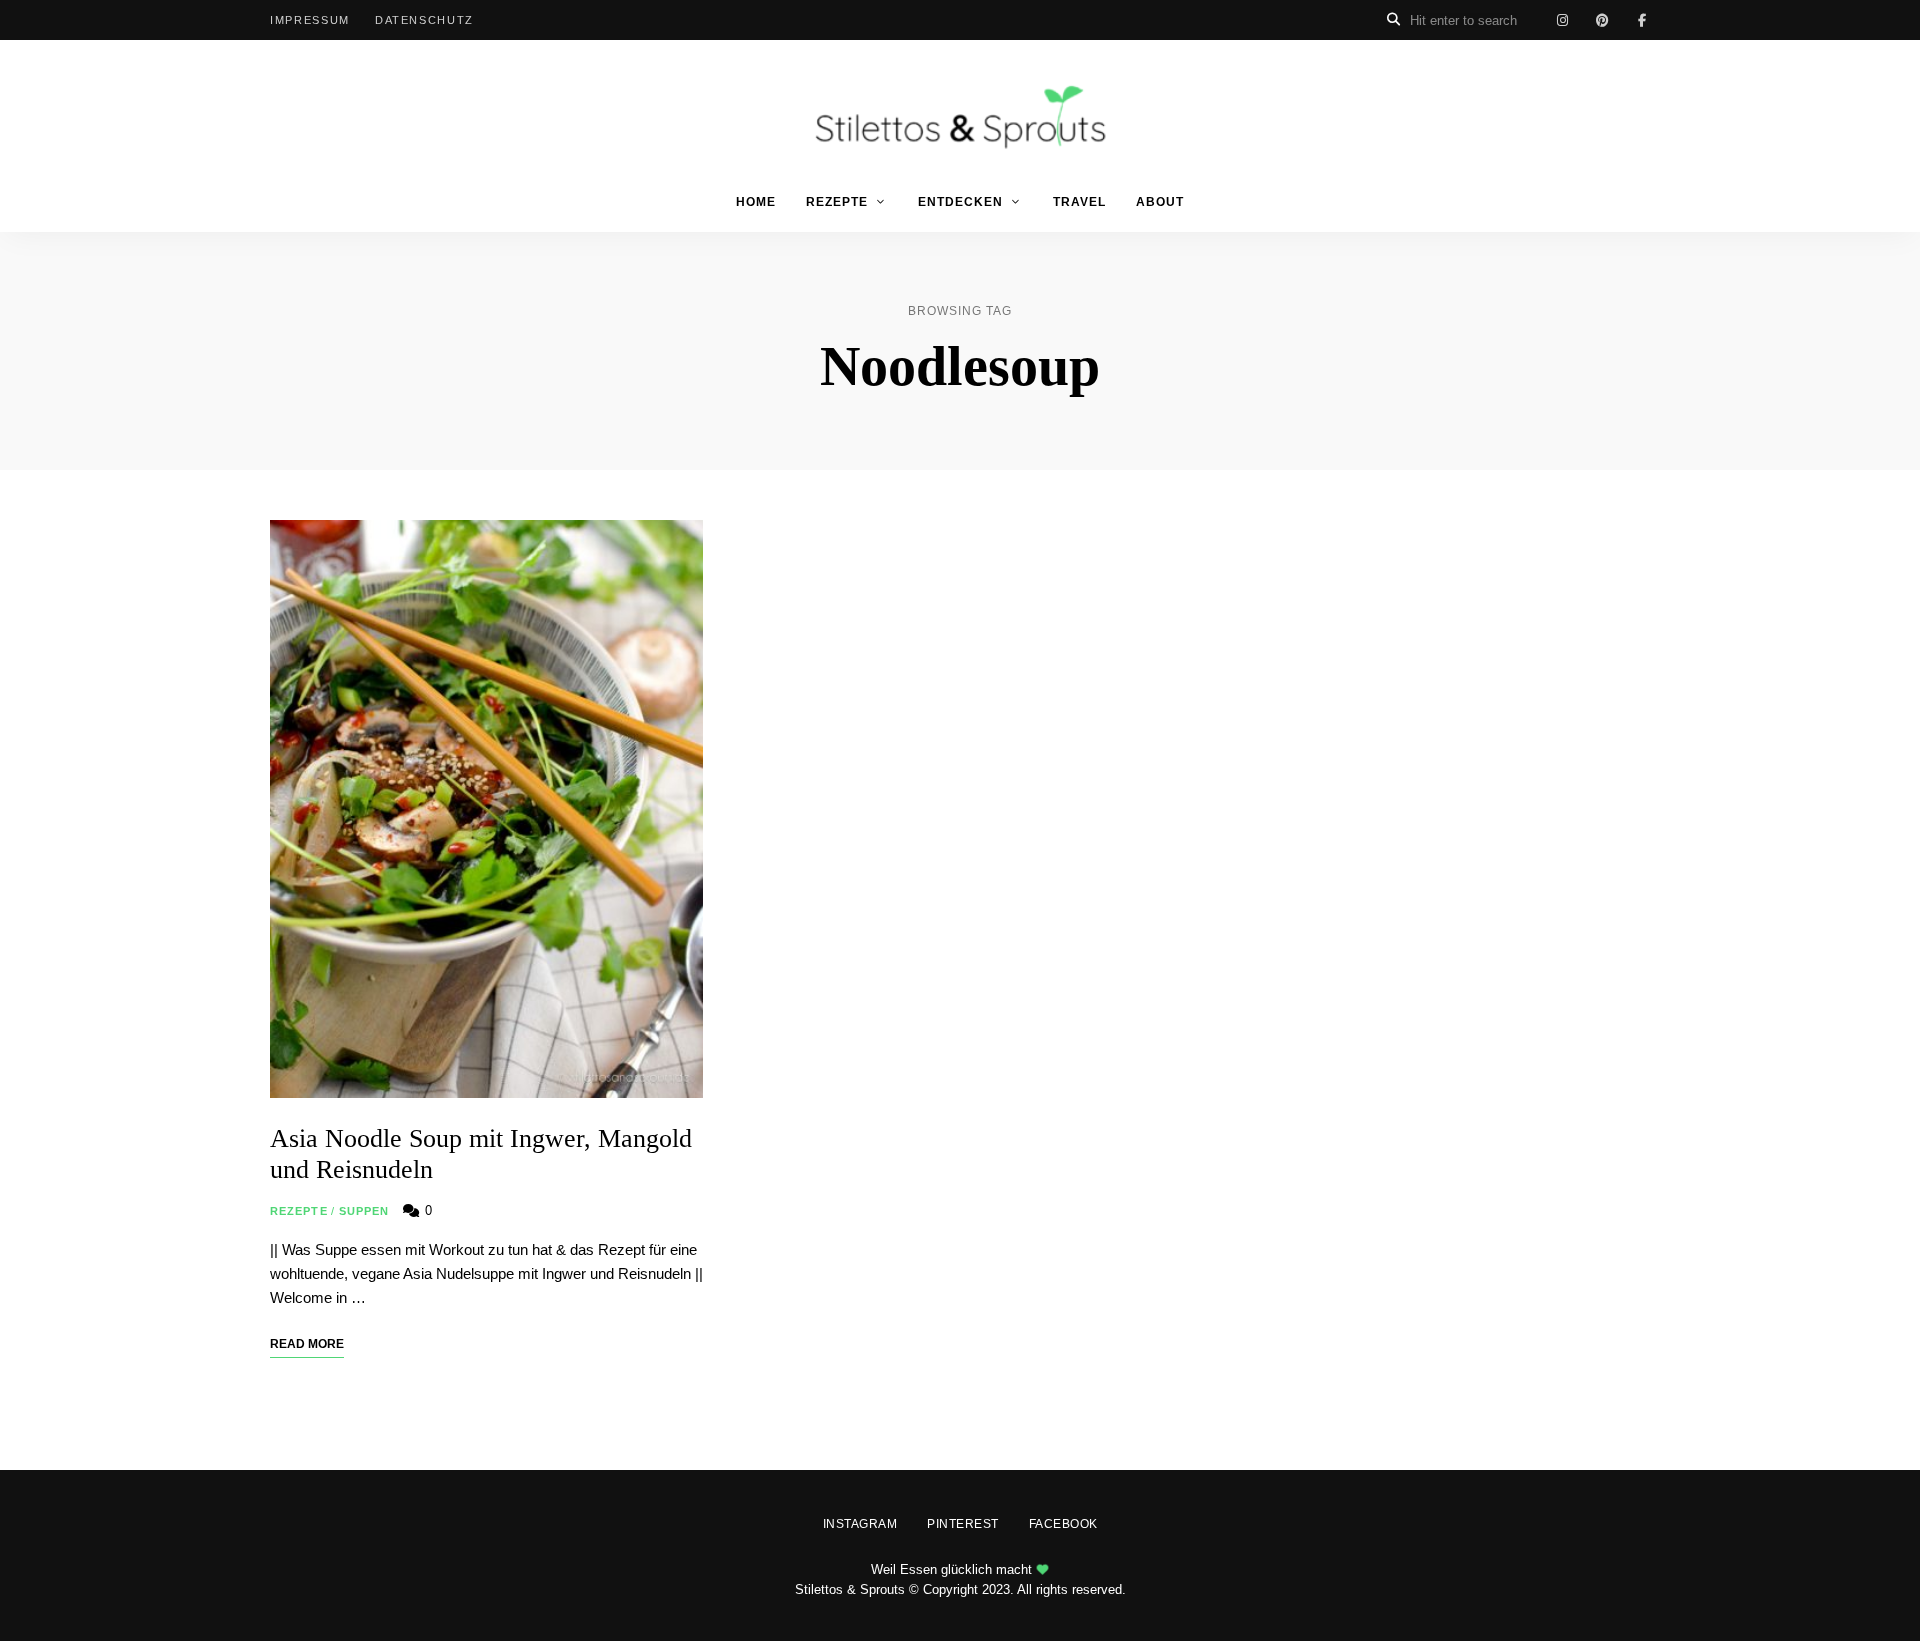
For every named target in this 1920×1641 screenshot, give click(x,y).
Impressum (310, 20)
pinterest (1602, 20)
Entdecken (960, 202)
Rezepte (837, 202)
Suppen (364, 1211)
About (1160, 202)
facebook (1642, 20)
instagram (1562, 20)
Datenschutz (424, 20)
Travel (1079, 202)
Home (756, 202)
